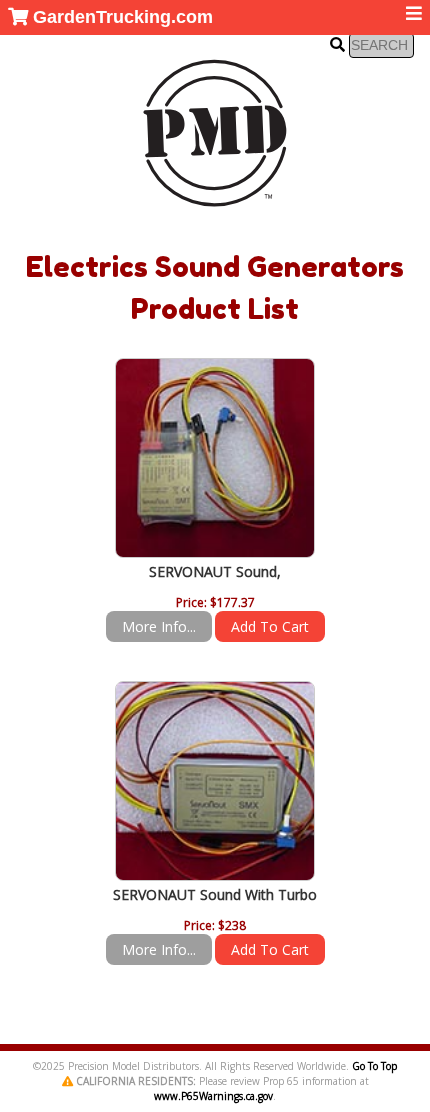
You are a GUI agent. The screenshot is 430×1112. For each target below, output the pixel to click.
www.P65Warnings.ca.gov (213, 1096)
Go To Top (374, 1066)
